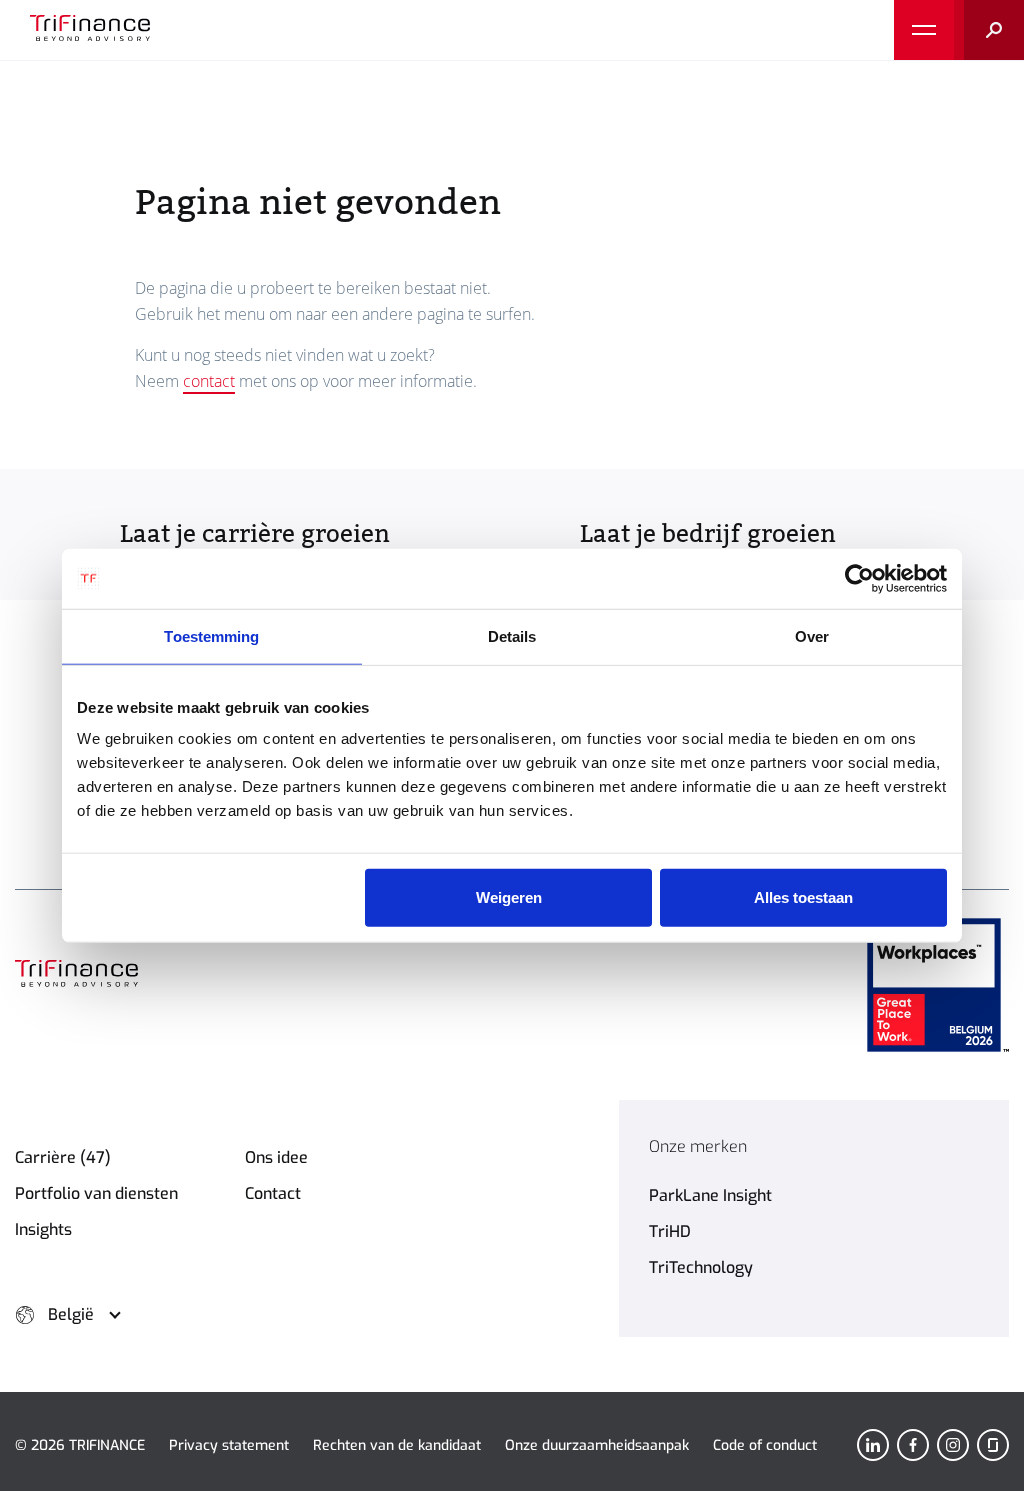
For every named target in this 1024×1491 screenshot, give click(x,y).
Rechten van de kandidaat (397, 1445)
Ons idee (276, 1157)
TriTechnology (701, 1267)
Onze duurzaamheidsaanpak (597, 1445)
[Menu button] (924, 30)
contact (209, 381)
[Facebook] (913, 1445)
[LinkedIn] (873, 1445)
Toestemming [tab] (211, 635)
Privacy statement (229, 1445)
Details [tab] (512, 635)
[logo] (90, 30)
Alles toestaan (803, 897)
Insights (43, 1229)
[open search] (989, 30)
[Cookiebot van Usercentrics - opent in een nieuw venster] (859, 578)
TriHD (670, 1231)
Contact (273, 1193)
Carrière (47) (63, 1157)
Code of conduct (765, 1445)
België (71, 1314)
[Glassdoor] (993, 1445)
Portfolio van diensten (96, 1193)
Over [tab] (812, 635)
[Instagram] (953, 1445)
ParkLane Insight (710, 1195)
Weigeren (509, 897)
